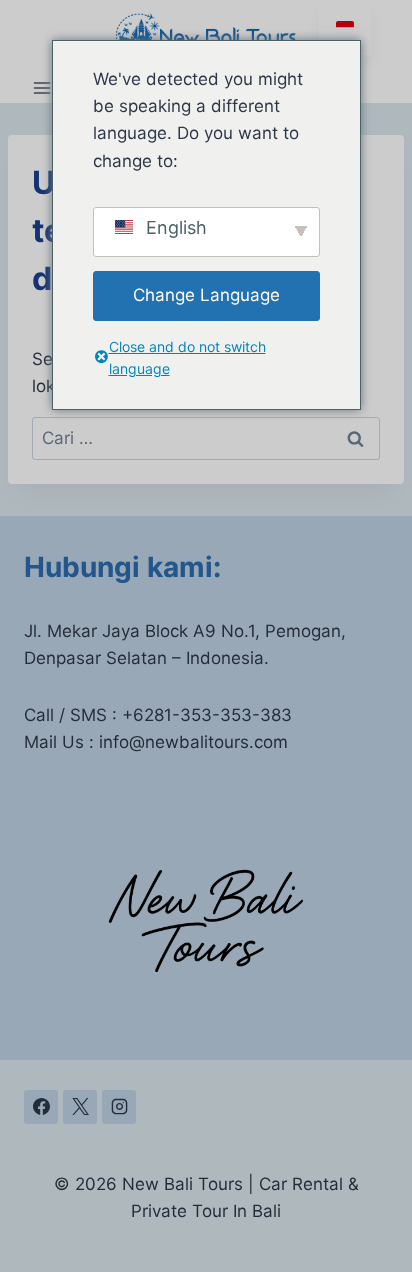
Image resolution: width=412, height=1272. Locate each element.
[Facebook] (41, 1107)
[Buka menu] (42, 87)
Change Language (206, 295)
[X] (80, 1107)
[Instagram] (119, 1107)
